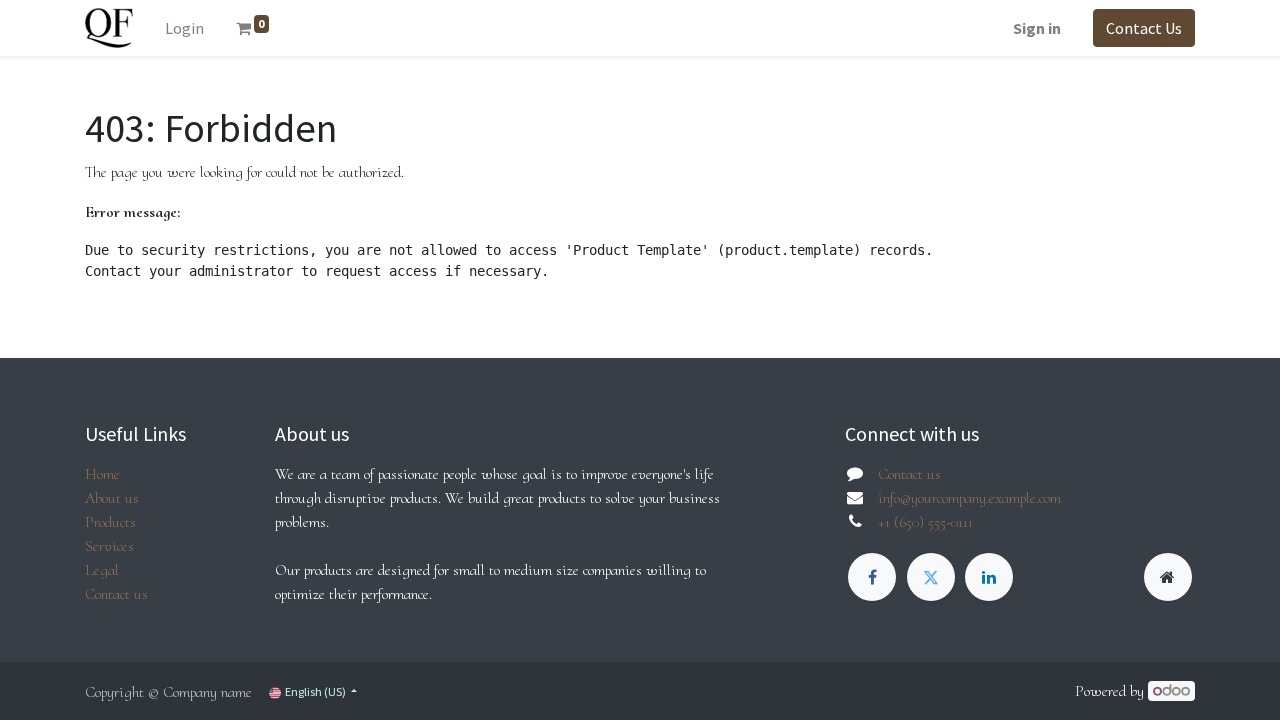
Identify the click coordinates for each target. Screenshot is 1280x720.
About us (112, 498)
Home (102, 474)
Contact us (116, 594)
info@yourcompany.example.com (969, 498)
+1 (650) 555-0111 (925, 522)
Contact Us (1144, 28)
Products (110, 522)
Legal (102, 570)
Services (109, 546)
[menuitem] (184, 28)
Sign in (1037, 28)
